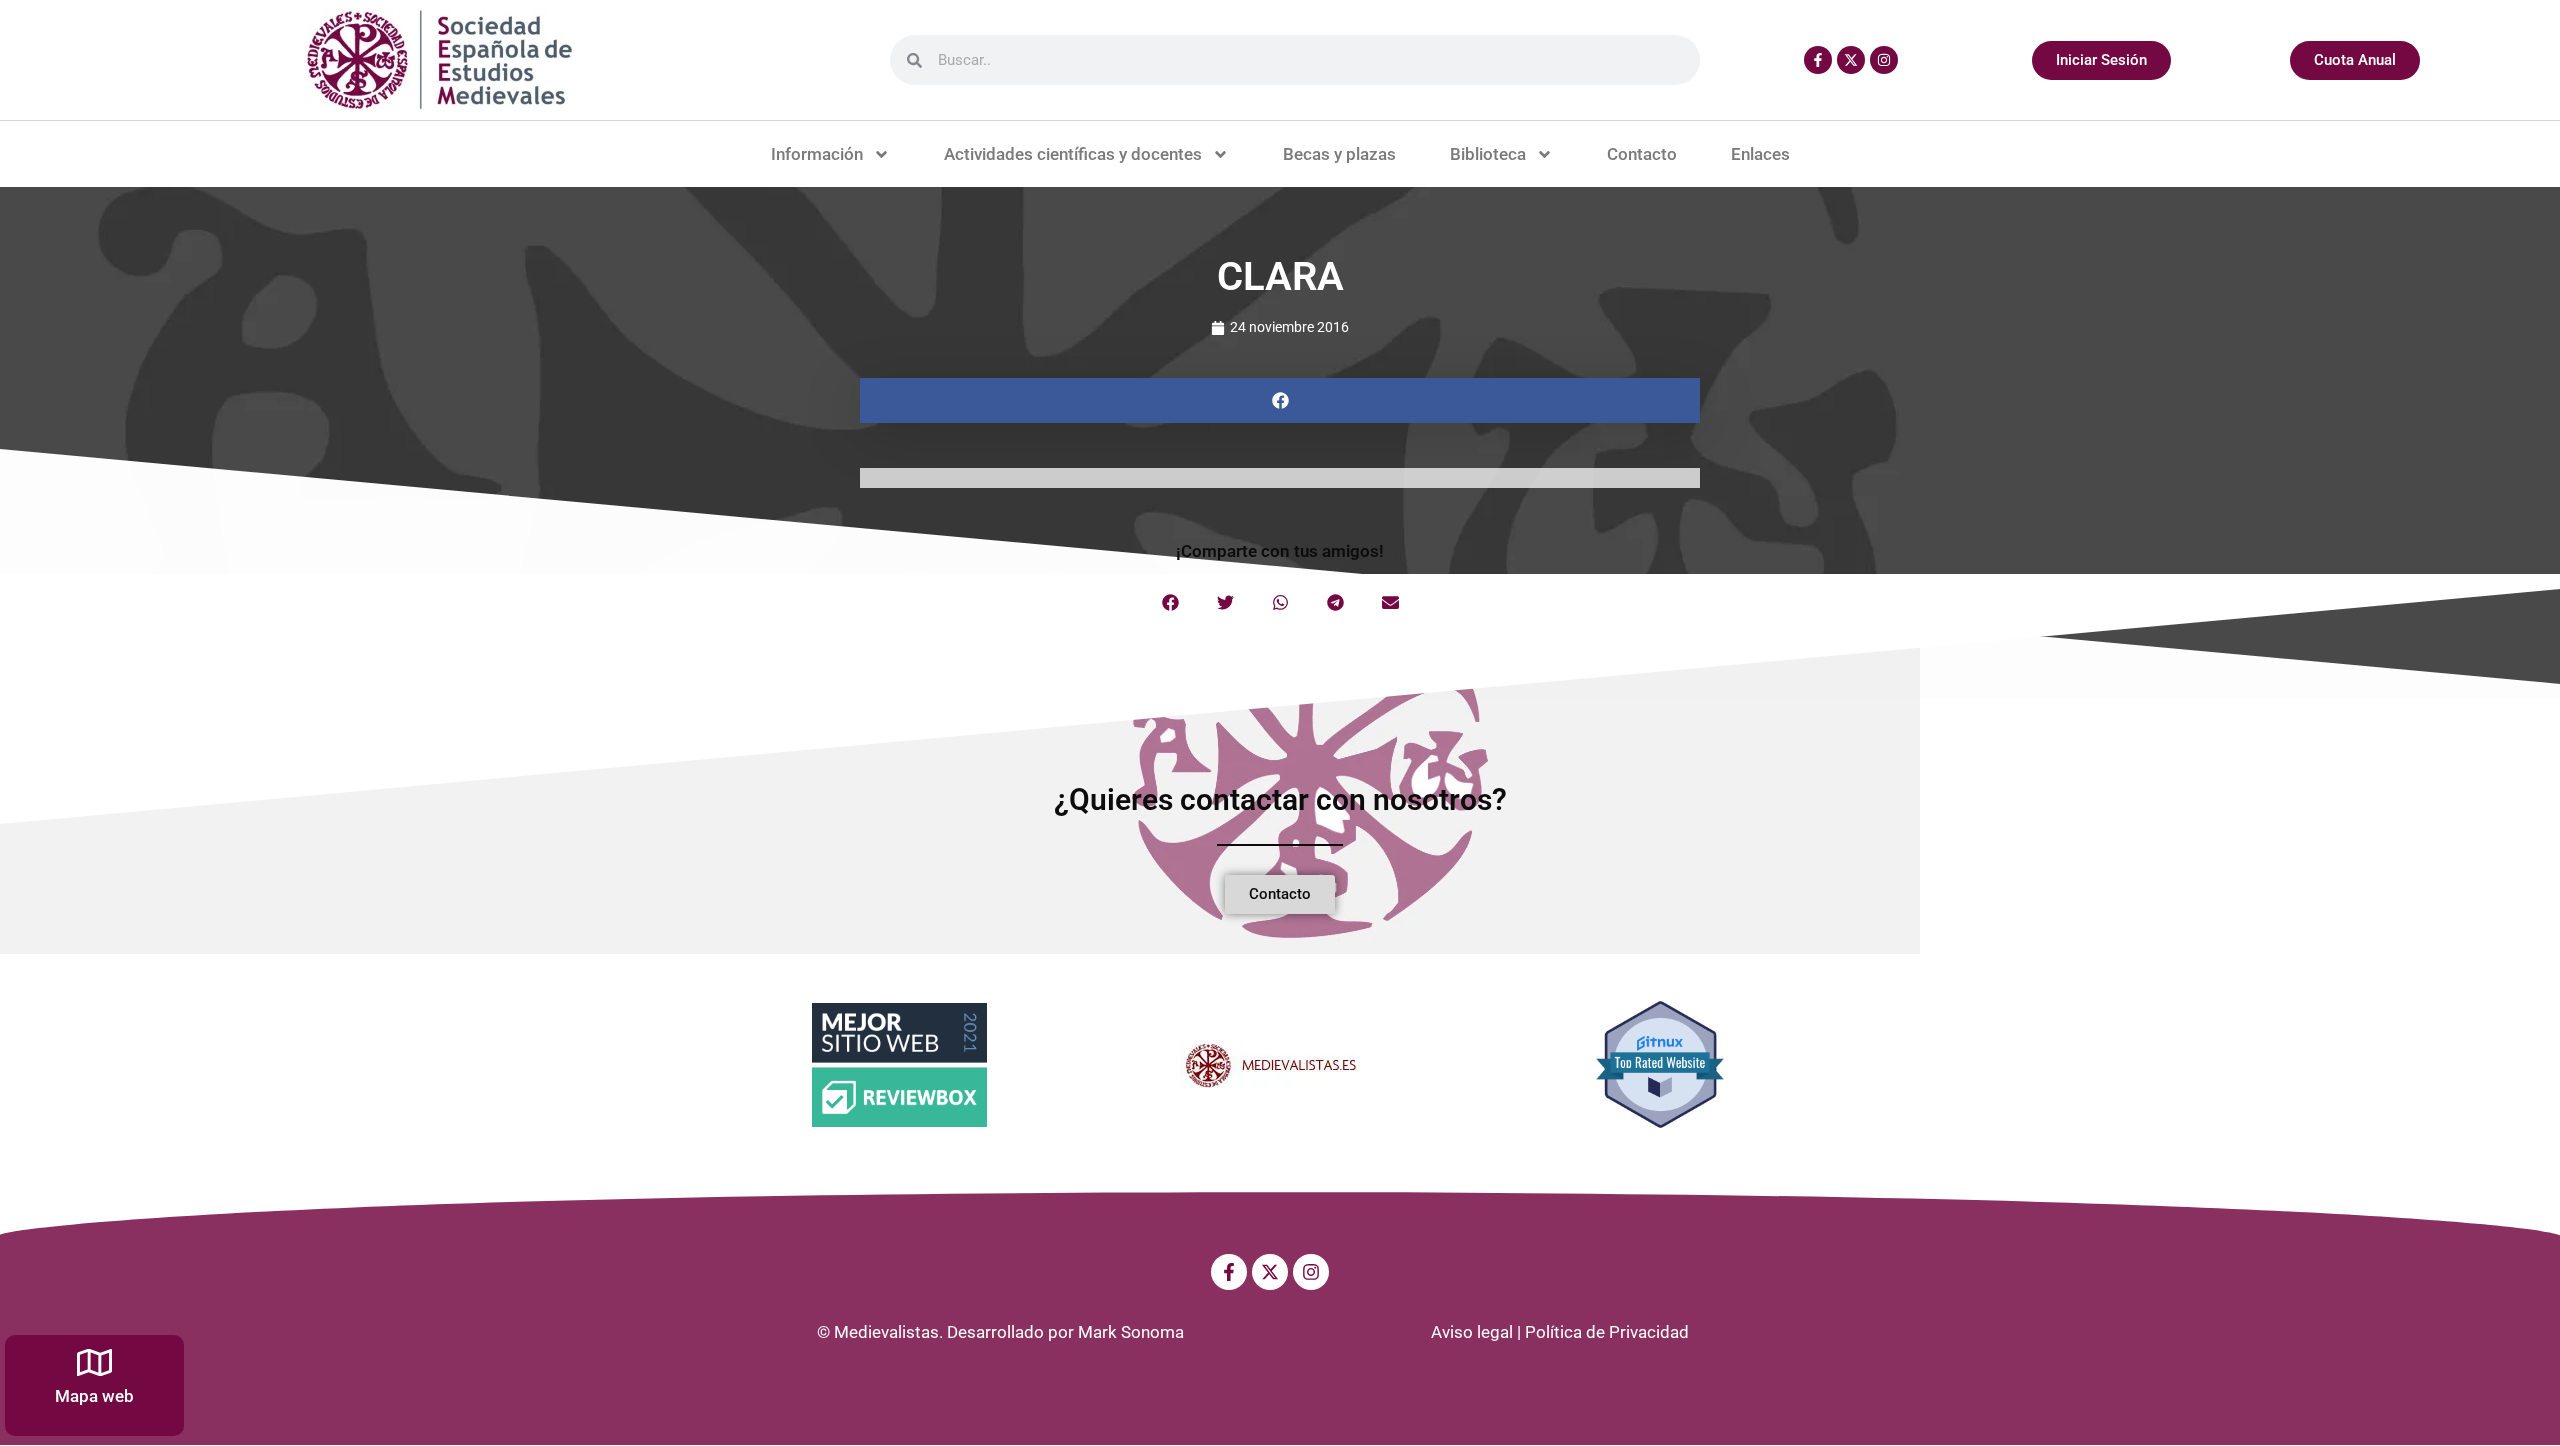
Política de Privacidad (1607, 1332)
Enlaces (1760, 154)
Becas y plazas (1339, 154)
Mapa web (94, 1396)
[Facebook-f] (1818, 60)
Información (817, 154)
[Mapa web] (94, 1362)
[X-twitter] (1851, 60)
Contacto (1642, 154)
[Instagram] (1884, 60)
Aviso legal (1472, 1332)
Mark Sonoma (1131, 1332)
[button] (1280, 400)
